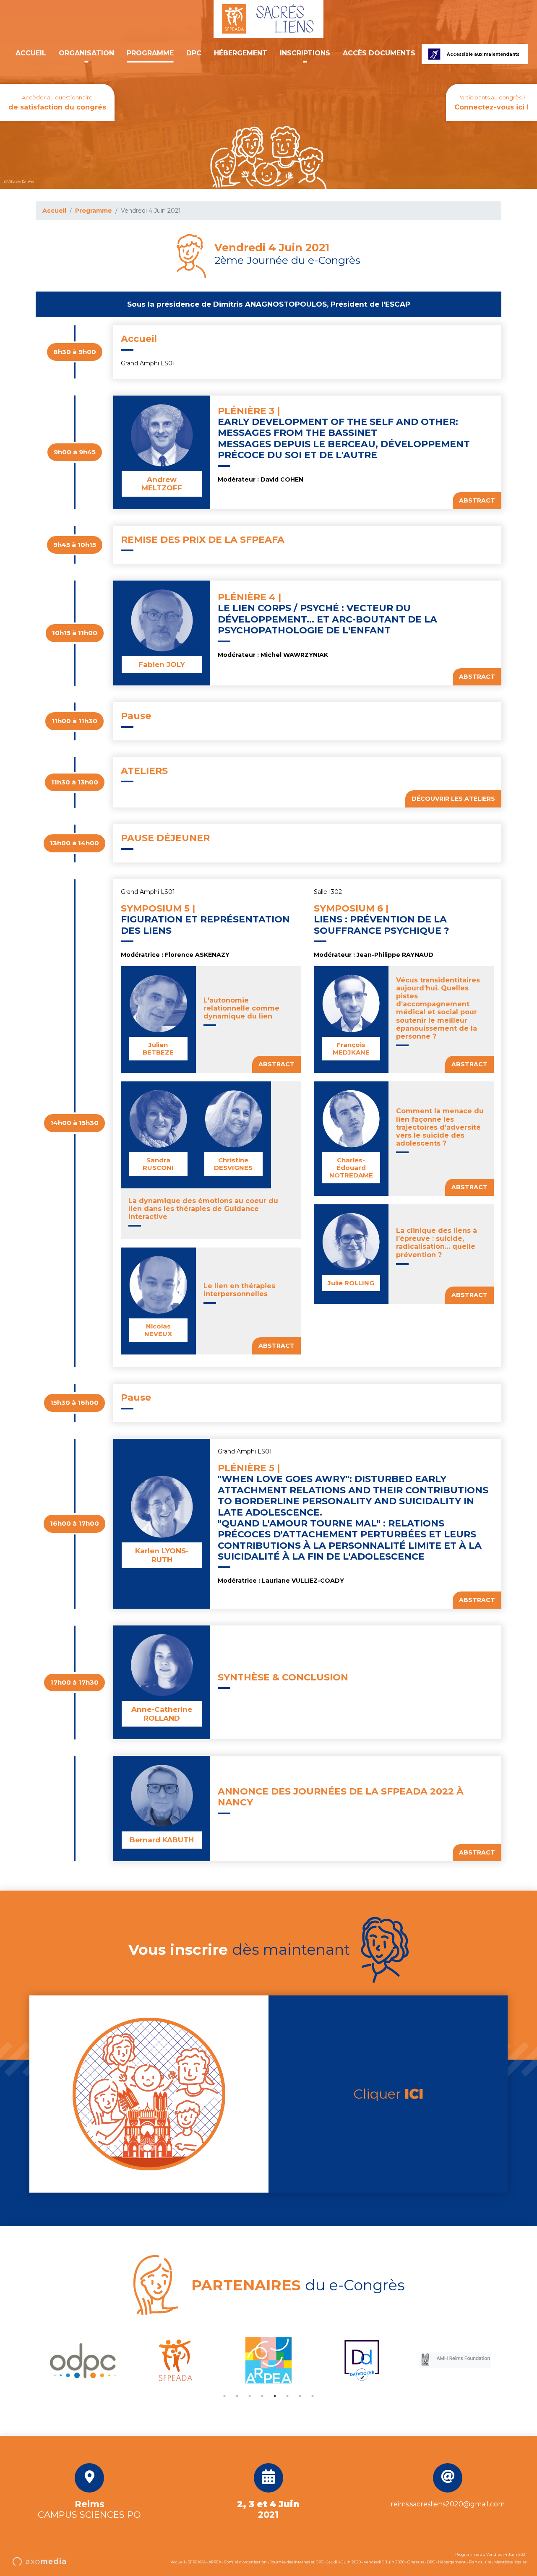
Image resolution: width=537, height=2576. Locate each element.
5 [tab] (275, 2396)
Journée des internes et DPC (297, 2562)
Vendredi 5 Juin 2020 (384, 2562)
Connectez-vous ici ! (491, 103)
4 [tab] (262, 2396)
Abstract (477, 500)
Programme (94, 211)
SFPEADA (197, 2562)
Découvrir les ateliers (453, 799)
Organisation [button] (86, 53)
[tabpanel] (82, 2360)
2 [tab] (237, 2396)
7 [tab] (300, 2396)
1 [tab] (224, 2396)
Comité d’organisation (245, 2562)
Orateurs (416, 2562)
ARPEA (215, 2562)
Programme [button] (150, 53)
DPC (194, 53)
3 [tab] (250, 2396)
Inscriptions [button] (305, 53)
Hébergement (241, 53)
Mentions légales (510, 2562)
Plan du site (480, 2562)
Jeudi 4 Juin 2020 (344, 2562)
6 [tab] (287, 2396)
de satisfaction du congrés (57, 103)
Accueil (31, 53)
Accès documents (379, 53)
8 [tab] (313, 2396)
